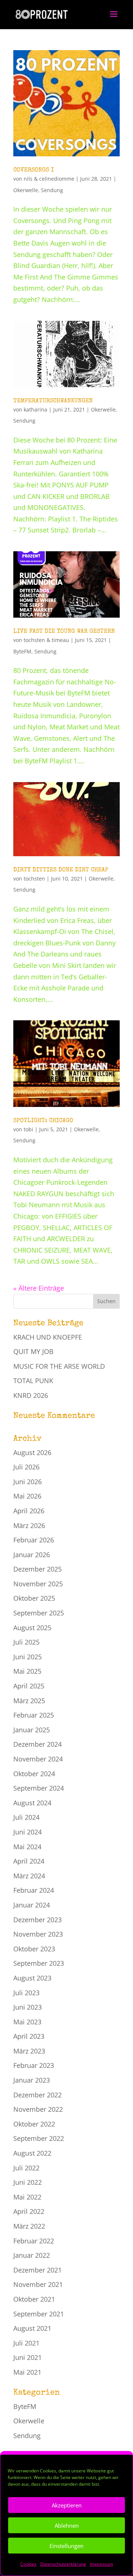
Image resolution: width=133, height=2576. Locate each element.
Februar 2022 (34, 2241)
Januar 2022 (32, 2255)
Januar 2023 (32, 2080)
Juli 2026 (26, 1467)
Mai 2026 (27, 1496)
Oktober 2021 (34, 2299)
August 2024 (32, 1803)
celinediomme (57, 179)
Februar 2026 (34, 1540)
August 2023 (32, 1978)
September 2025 (39, 1613)
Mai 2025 (27, 1671)
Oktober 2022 (34, 2124)
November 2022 (38, 2109)
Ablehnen (67, 2525)
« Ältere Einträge (39, 1288)
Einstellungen (66, 2546)
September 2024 (39, 1788)
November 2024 (38, 1759)
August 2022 (32, 2153)
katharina (35, 409)
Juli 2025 (26, 1642)
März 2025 (29, 1701)
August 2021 (32, 2328)
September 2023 (39, 1963)
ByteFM (22, 651)
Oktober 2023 (34, 1949)
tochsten (34, 640)
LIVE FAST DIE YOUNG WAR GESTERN (64, 632)
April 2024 (29, 1861)
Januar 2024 (32, 1905)
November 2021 (38, 2284)
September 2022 (39, 2138)
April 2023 (29, 2036)
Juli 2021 (26, 2343)
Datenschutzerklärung (63, 2564)
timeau (60, 640)
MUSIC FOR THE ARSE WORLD (59, 1366)
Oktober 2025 (34, 1598)
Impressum (101, 2564)
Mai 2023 (27, 2022)
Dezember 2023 (37, 1920)
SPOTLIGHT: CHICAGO (43, 1121)
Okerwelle (26, 190)
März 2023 (29, 2051)
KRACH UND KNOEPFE (48, 1337)
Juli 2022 (26, 2168)
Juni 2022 (28, 2182)
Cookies (28, 2564)
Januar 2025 (32, 1730)
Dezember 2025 (37, 1569)
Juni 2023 (28, 2007)
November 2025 (38, 1584)
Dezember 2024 (37, 1744)
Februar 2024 (34, 1890)
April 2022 (29, 2211)
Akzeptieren (67, 2505)
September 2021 (39, 2314)
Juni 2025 (28, 1657)
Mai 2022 (27, 2197)
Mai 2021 (27, 2372)
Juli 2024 (26, 1817)
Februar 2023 (34, 2065)
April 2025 (29, 1686)
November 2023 (38, 1934)
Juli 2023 (26, 1993)
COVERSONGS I (34, 170)
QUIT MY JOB (33, 1351)
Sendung (52, 190)
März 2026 (29, 1525)
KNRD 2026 (31, 1395)
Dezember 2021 (37, 2270)
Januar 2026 (32, 1555)
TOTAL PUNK (33, 1381)
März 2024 (29, 1876)
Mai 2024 (27, 1847)
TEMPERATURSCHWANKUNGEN (53, 401)
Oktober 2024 (34, 1774)
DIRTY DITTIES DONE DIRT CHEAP (61, 870)
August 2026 (32, 1452)
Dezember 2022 (37, 2095)
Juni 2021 (28, 2357)
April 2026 (29, 1511)
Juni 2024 (28, 1832)
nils (28, 179)
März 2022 (29, 2226)
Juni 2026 (28, 1482)
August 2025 (32, 1628)
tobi (28, 1129)
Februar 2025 (34, 1715)
